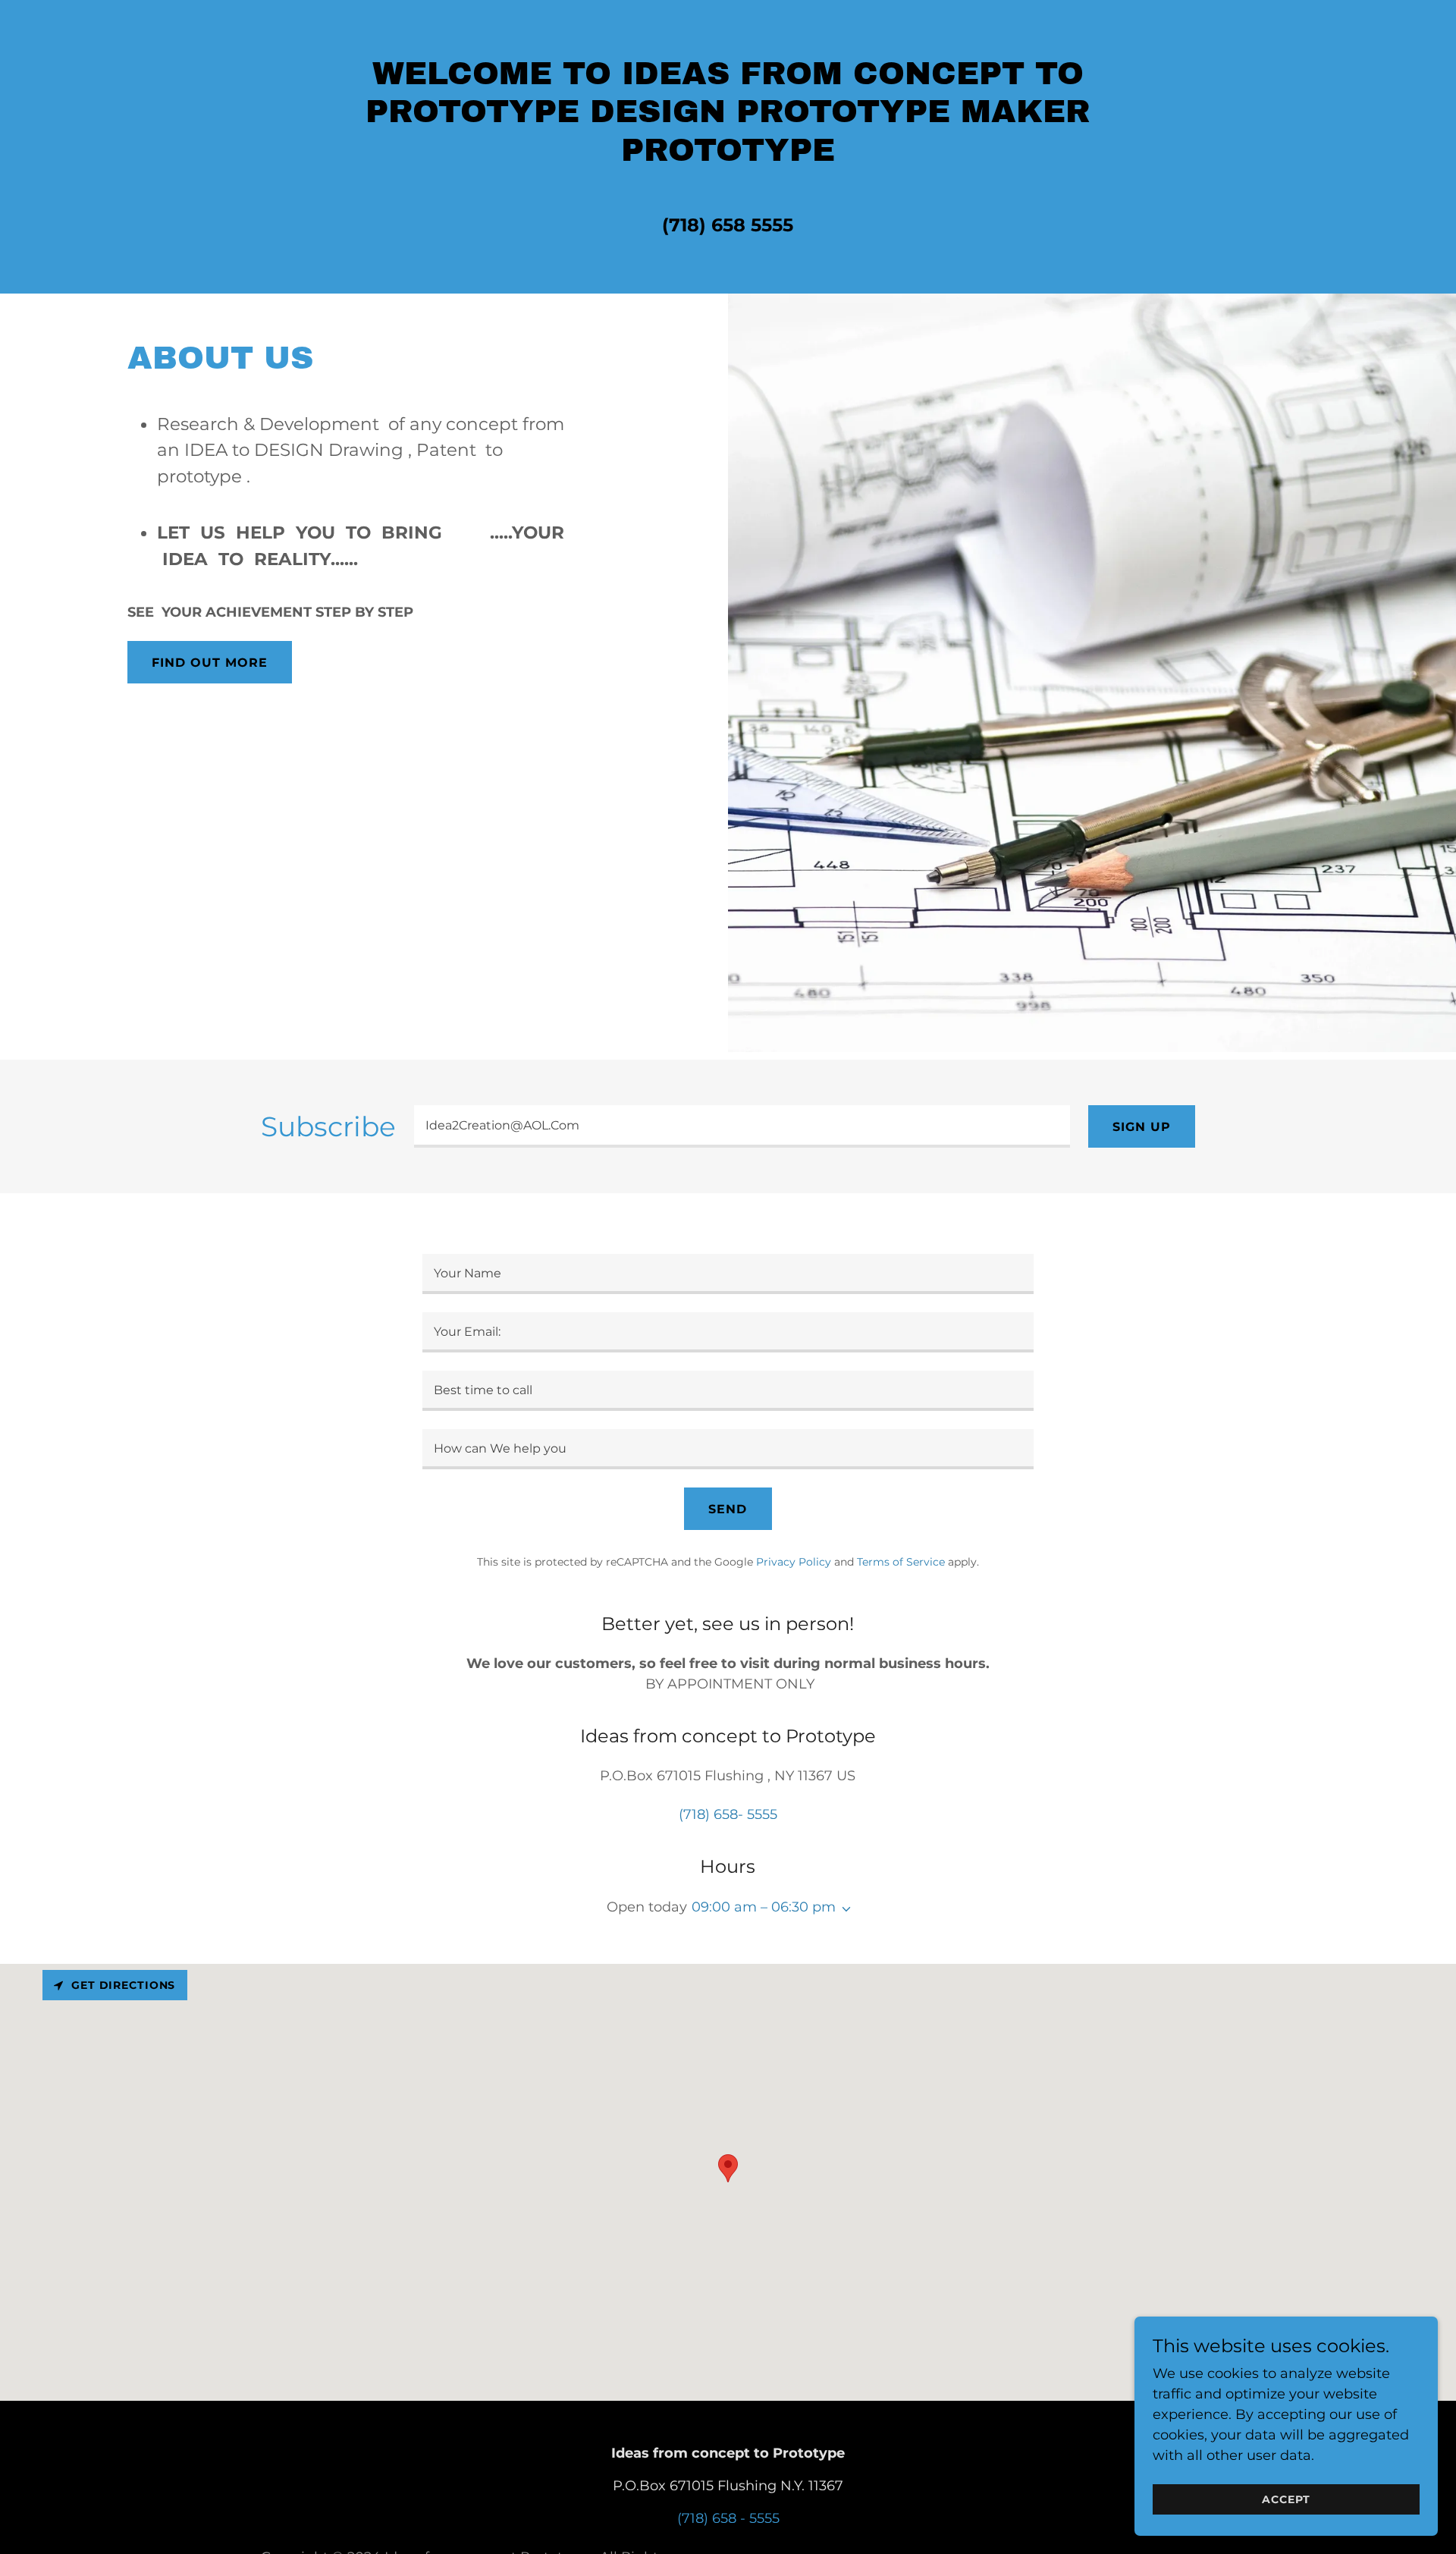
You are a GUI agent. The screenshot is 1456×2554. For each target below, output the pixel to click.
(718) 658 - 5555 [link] (728, 2518)
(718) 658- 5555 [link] (728, 1814)
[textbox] (742, 1126)
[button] (843, 1909)
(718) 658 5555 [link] (728, 225)
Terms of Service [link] (901, 1562)
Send (728, 1509)
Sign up (1142, 1127)
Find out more (210, 663)
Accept (1286, 2499)
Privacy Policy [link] (794, 1562)
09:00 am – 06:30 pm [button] (764, 1907)
